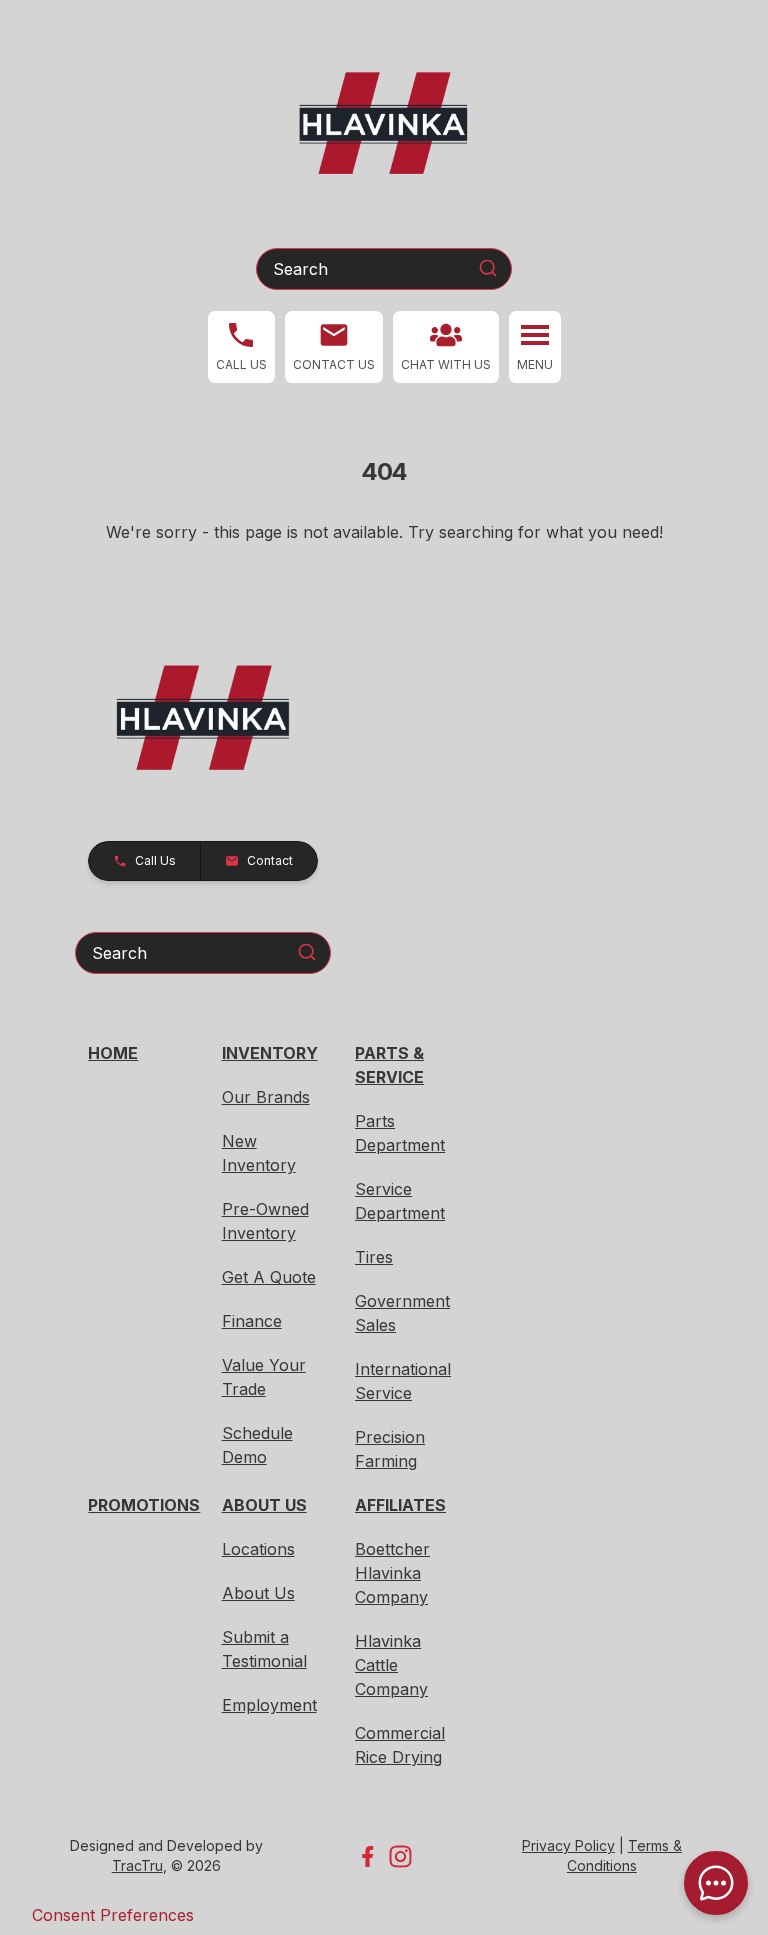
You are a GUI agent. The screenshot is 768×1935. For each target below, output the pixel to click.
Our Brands (266, 1097)
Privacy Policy (568, 1845)
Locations (258, 1549)
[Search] (488, 268)
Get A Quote (269, 1277)
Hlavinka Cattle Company (391, 1665)
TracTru (137, 1865)
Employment (269, 1705)
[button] (241, 347)
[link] (446, 347)
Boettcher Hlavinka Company (392, 1573)
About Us (258, 1593)
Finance (252, 1321)
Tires (374, 1257)
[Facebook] (367, 1856)
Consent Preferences (113, 1915)
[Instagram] (400, 1856)
